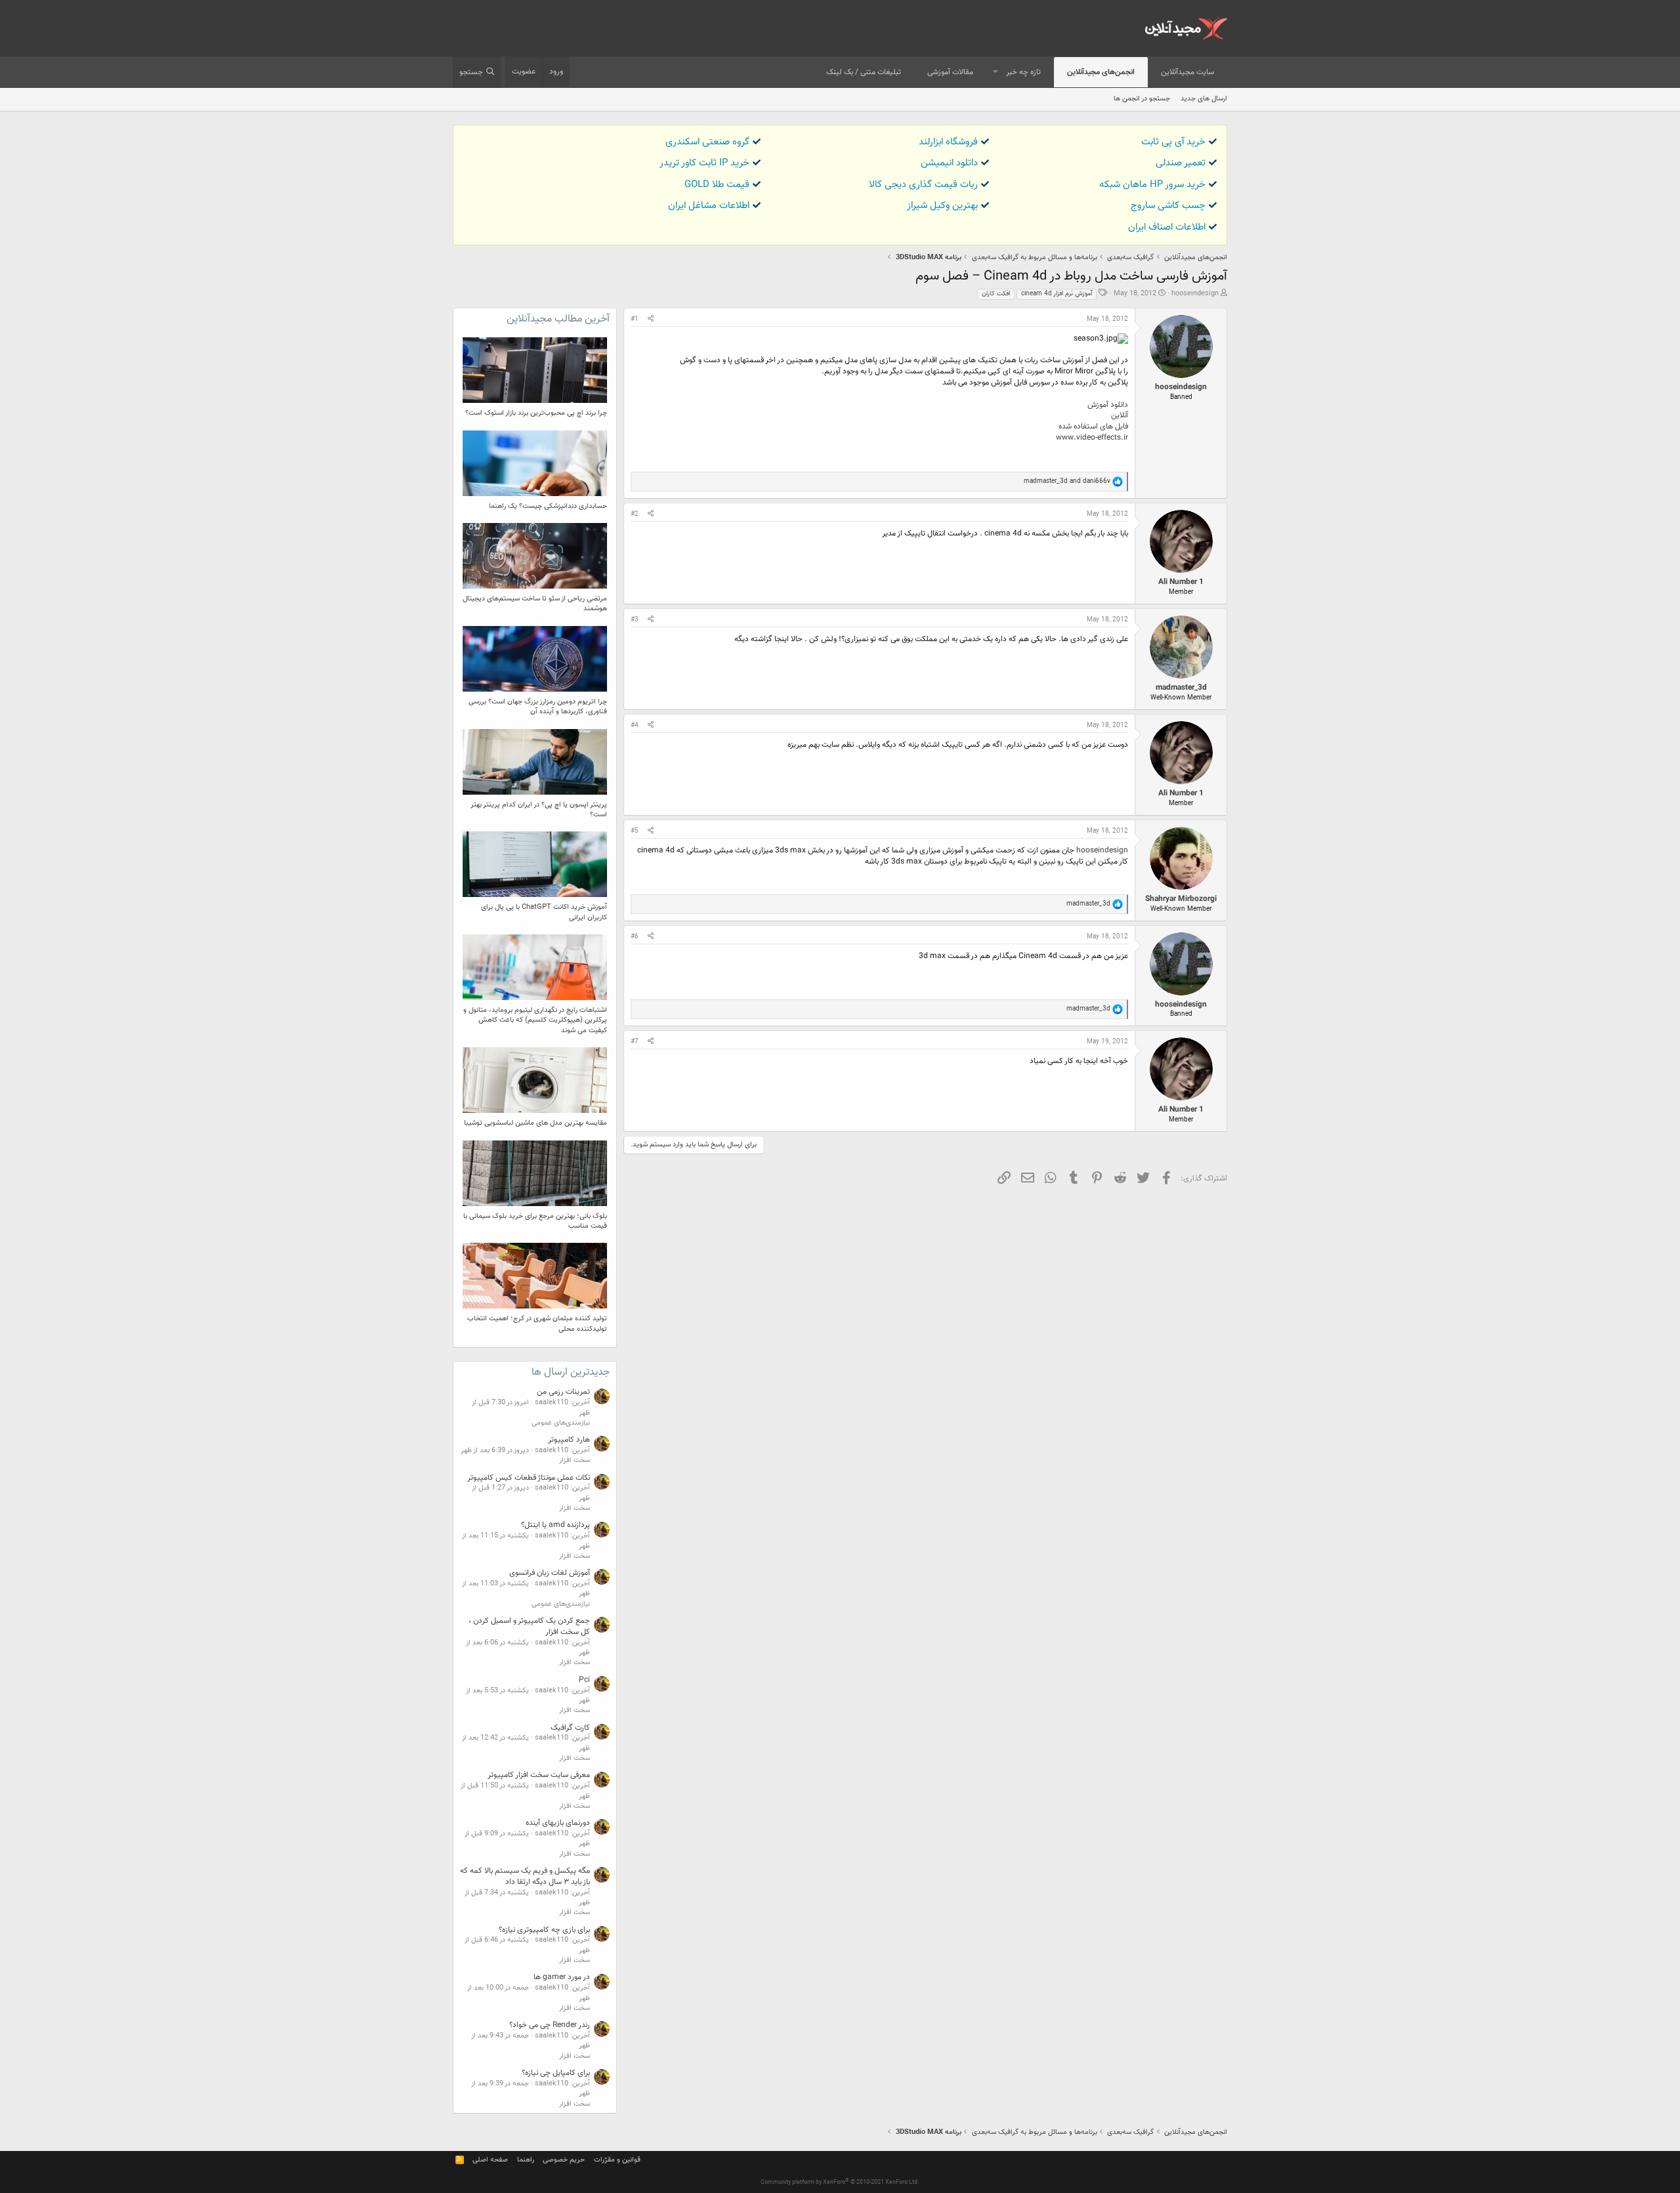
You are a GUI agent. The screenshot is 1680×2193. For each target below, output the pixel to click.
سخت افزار (575, 1460)
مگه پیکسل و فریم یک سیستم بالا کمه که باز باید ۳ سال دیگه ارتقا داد (525, 1876)
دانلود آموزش (1108, 405)
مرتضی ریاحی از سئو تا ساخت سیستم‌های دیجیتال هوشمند (535, 604)
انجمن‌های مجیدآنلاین (1101, 72)
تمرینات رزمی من (563, 1392)
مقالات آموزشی (950, 72)
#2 (635, 514)
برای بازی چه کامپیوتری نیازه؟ (544, 1930)
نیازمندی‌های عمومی (561, 1423)
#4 (635, 725)
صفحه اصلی (490, 2160)
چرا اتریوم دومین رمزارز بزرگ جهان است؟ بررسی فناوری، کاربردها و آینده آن (538, 707)
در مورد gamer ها (562, 1977)
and (1067, 481)
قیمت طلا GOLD (717, 185)
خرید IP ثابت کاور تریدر (704, 163)
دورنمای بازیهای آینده (558, 1823)
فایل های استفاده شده (1093, 427)
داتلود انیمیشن (949, 163)
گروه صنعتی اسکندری (707, 142)
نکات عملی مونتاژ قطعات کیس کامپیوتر (529, 1478)
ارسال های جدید (1204, 99)
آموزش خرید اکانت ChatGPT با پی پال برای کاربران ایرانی (544, 912)
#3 (635, 620)
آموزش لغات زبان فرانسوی (550, 1573)
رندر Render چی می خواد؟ (550, 2025)
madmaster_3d (1181, 688)
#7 (635, 1042)
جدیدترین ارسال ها (571, 1372)
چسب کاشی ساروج (1168, 206)
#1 (635, 319)
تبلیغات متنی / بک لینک (864, 72)
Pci (584, 1680)
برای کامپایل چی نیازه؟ (556, 2073)
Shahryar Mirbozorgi (1181, 899)
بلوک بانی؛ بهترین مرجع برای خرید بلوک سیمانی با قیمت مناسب (535, 1221)
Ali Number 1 (1181, 582)
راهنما (526, 2160)
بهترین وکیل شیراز (942, 206)
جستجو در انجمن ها (1142, 99)
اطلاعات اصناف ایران (1167, 227)
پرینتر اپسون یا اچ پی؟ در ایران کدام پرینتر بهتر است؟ (539, 810)
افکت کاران (996, 294)
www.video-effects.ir (1092, 438)
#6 (635, 937)
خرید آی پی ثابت (1173, 142)
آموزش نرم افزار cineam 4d (1057, 294)
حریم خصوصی (564, 2160)
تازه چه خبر (1023, 72)
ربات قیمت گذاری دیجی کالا (923, 185)
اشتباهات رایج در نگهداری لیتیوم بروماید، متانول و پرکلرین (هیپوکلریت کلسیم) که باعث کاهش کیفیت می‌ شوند (535, 1020)
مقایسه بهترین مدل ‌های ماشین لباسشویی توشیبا (535, 1123)
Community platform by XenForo (840, 2183)
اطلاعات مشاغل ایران (709, 206)
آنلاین (1120, 415)
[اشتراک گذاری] (651, 320)
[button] (996, 73)
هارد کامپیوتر (569, 1440)
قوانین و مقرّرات (617, 2160)
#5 (635, 831)
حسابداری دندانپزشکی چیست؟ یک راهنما (548, 506)
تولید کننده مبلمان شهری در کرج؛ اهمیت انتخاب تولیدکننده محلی (537, 1324)
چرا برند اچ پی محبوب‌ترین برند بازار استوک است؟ (536, 413)
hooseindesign (1195, 294)
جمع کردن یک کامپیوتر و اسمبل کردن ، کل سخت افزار (529, 1626)
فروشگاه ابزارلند (948, 142)
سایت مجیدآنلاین (1187, 72)
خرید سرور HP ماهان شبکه (1152, 185)
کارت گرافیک (570, 1728)
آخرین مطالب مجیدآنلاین (558, 319)
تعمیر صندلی (1181, 163)
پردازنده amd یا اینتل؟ (556, 1525)
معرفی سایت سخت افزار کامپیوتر (539, 1775)
